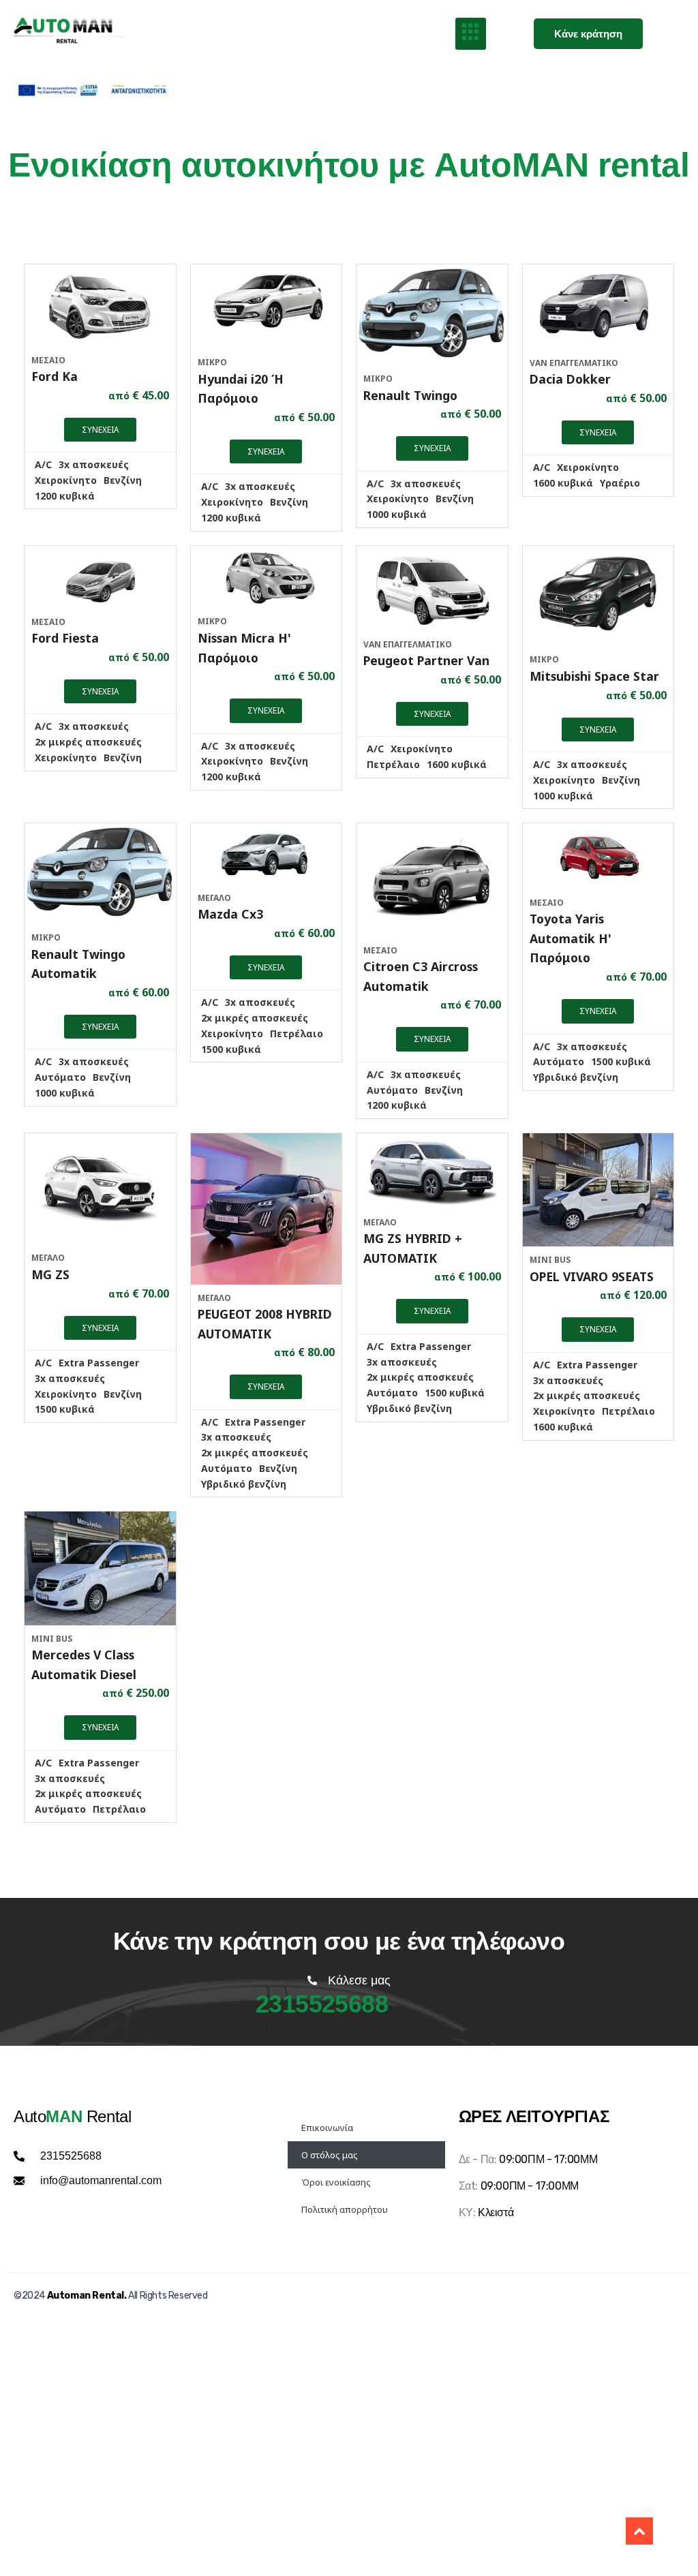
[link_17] (100, 577)
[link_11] (267, 307)
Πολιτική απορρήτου (345, 2209)
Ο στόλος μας (330, 2155)
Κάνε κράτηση (588, 34)
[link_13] (432, 315)
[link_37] (432, 1171)
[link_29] (432, 880)
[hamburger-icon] (471, 34)
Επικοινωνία (327, 2128)
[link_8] (92, 90)
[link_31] (598, 856)
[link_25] (100, 874)
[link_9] (100, 305)
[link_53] (639, 2531)
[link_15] (598, 307)
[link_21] (432, 588)
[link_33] (100, 1189)
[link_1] (75, 34)
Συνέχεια (100, 429)
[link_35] (267, 1209)
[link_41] (100, 1568)
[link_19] (267, 577)
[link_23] (598, 596)
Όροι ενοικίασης (336, 2182)
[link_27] (267, 854)
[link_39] (598, 1190)
